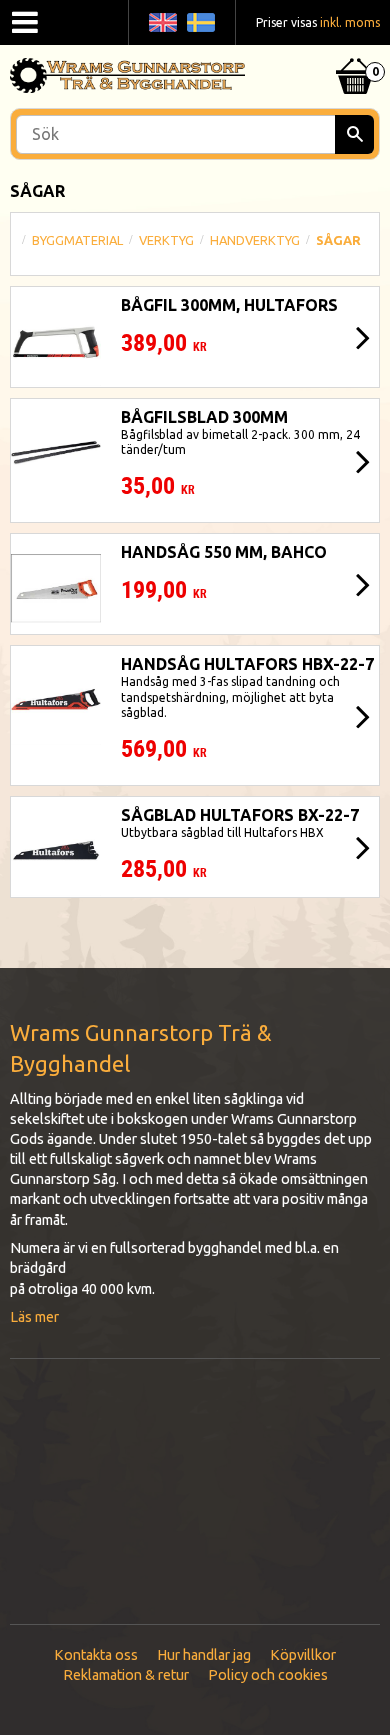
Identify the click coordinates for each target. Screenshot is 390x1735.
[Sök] (354, 134)
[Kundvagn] (355, 51)
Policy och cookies (268, 1675)
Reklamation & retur (126, 1675)
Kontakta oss (96, 1655)
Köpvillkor (303, 1655)
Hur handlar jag (204, 1655)
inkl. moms (350, 22)
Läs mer (34, 1317)
